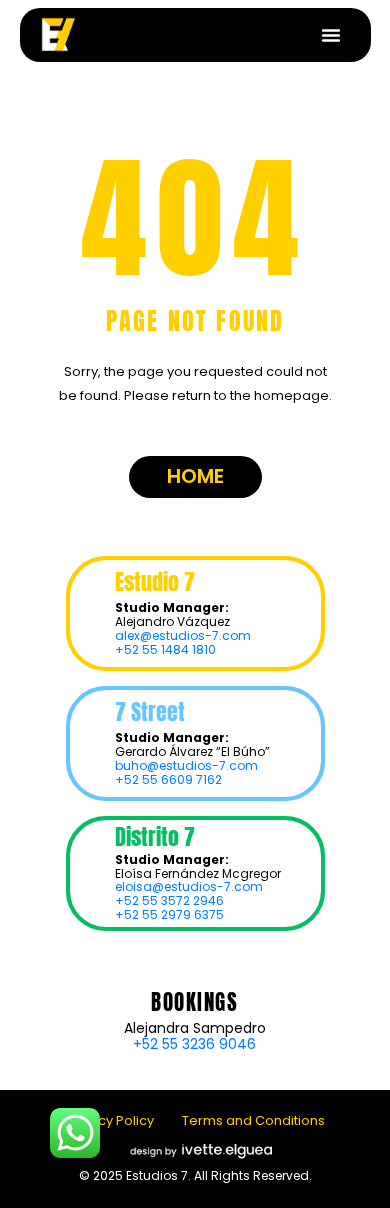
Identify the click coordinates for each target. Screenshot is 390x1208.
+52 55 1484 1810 (165, 649)
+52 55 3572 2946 (169, 900)
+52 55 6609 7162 (168, 779)
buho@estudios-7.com (186, 765)
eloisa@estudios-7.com (189, 886)
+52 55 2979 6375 (169, 914)
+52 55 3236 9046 (194, 1044)
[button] (331, 35)
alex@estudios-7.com (183, 635)
